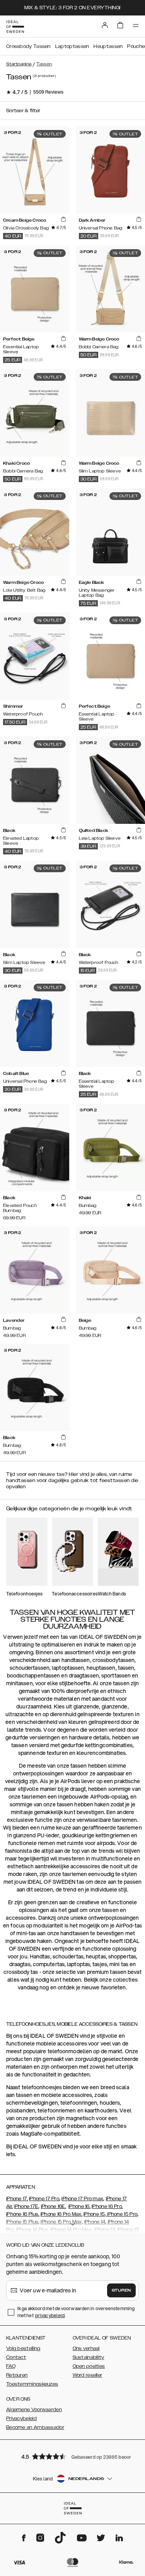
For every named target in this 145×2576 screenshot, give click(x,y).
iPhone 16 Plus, (23, 2214)
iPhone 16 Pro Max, (61, 2214)
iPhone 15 (94, 2214)
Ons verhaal (86, 2348)
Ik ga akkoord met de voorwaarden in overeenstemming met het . (76, 2312)
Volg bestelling (23, 2348)
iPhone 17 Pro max (82, 2199)
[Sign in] (105, 25)
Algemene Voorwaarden (34, 2410)
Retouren (17, 2375)
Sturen (121, 2290)
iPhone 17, (17, 2199)
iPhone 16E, (54, 2206)
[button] (73, 2456)
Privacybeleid (21, 2419)
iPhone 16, (79, 2206)
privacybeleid (50, 2315)
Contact (16, 2357)
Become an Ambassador (35, 2427)
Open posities (89, 2366)
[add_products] (63, 220)
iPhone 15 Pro (122, 2214)
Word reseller (88, 2375)
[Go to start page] (15, 27)
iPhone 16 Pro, (107, 2206)
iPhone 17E (26, 2206)
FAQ (11, 2366)
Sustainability (89, 2357)
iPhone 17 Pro (44, 2199)
